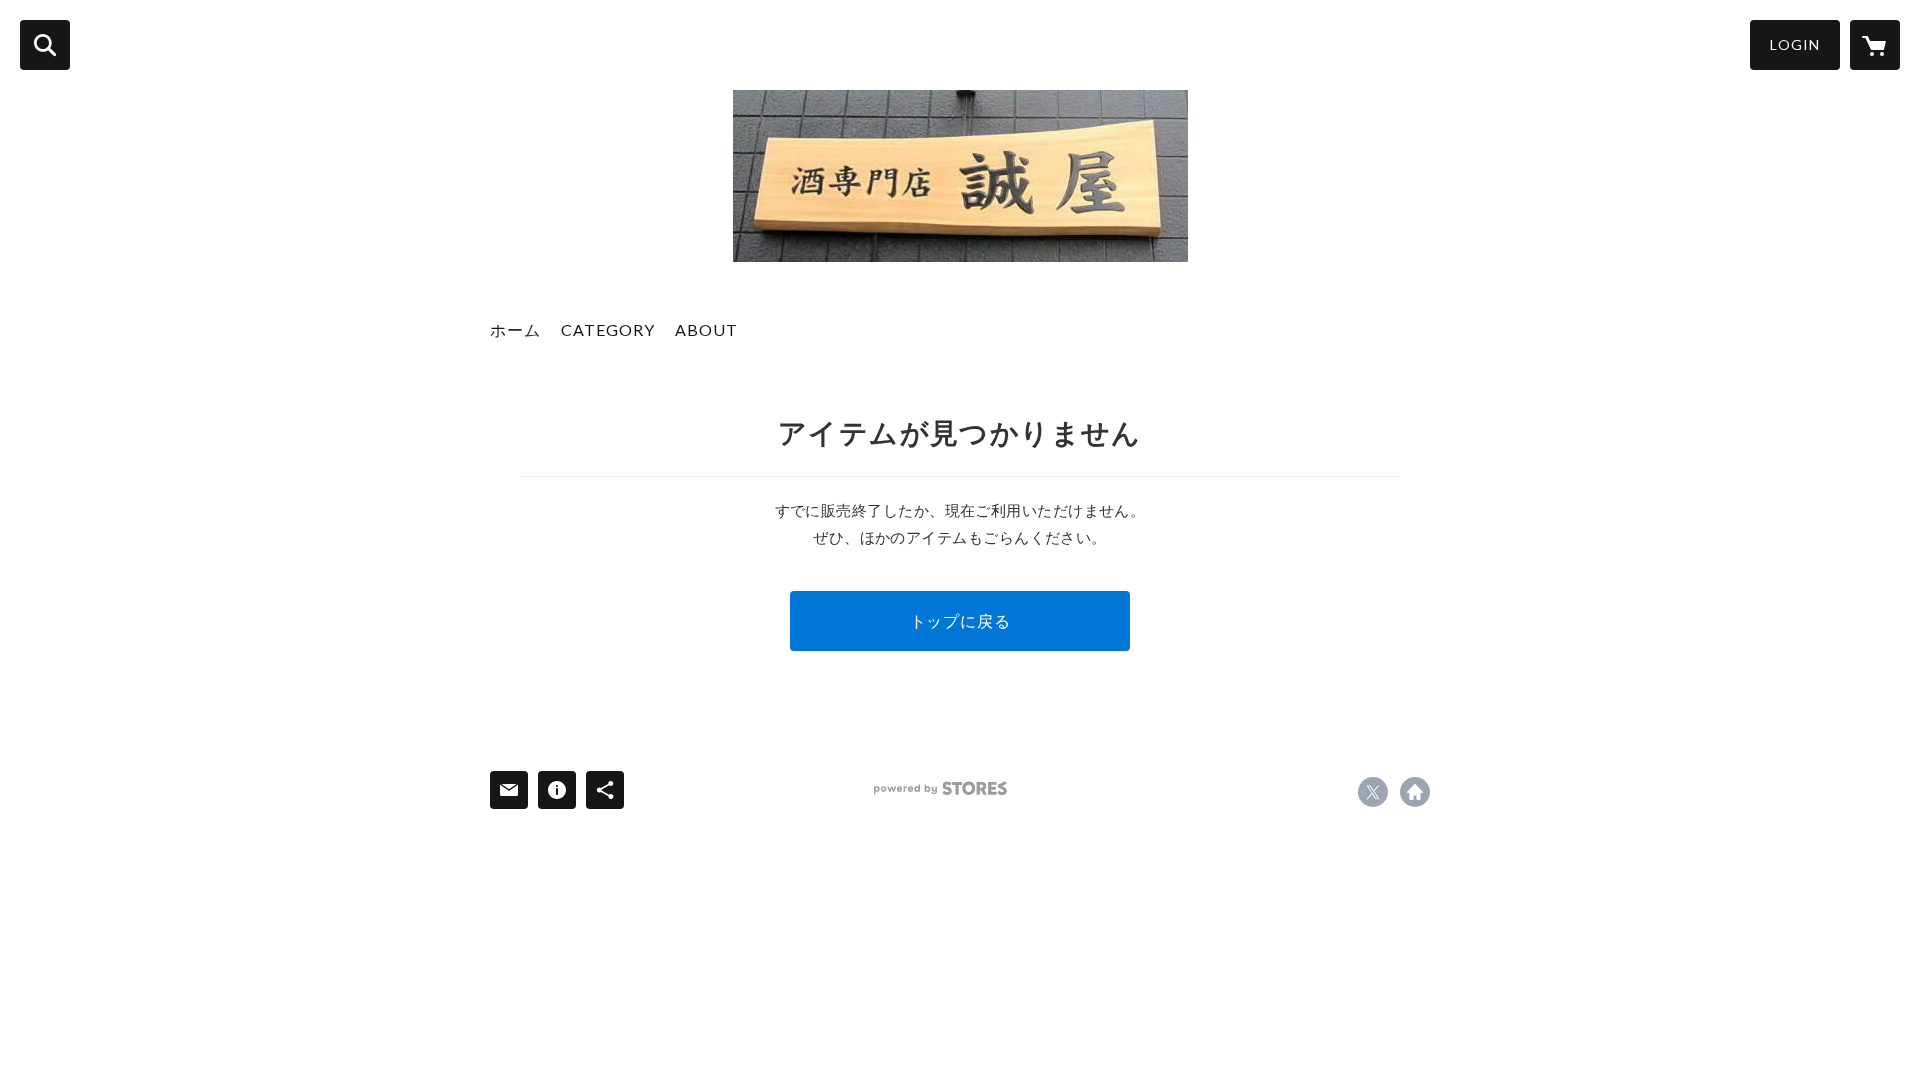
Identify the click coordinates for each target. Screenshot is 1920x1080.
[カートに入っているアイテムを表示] (1875, 45)
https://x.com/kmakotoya (1373, 792)
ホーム (515, 329)
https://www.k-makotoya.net (1415, 792)
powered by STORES (940, 788)
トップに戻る (960, 620)
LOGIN (1795, 44)
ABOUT (706, 329)
